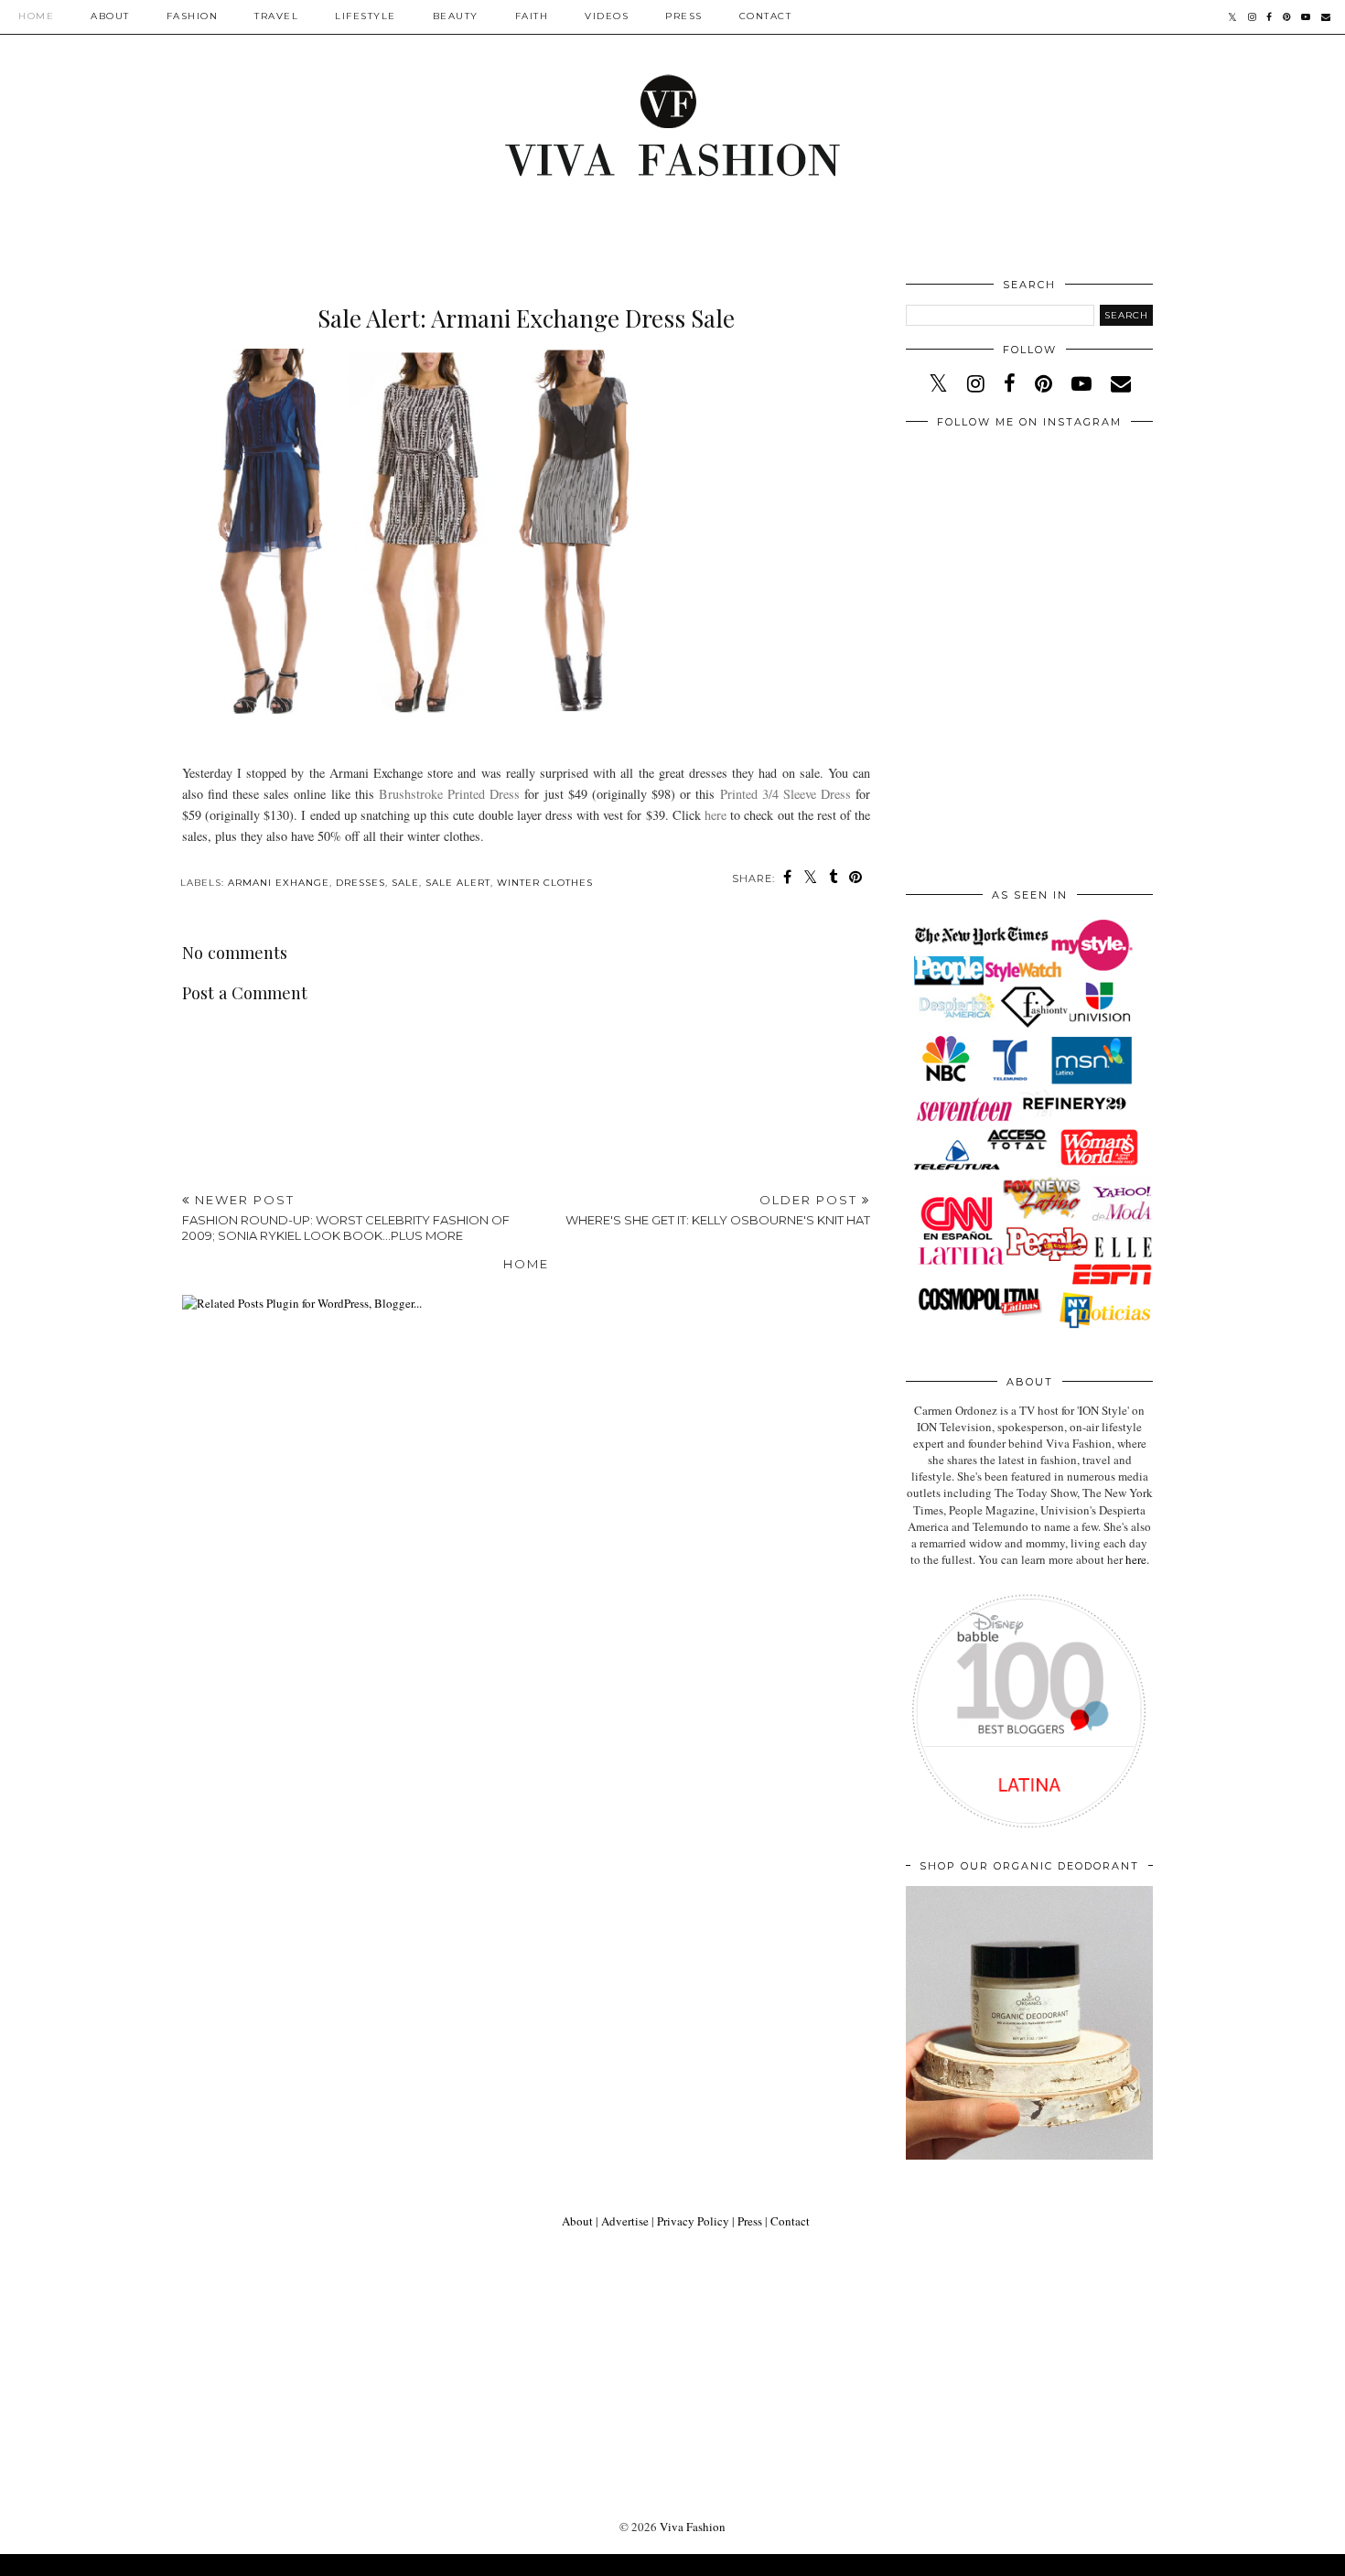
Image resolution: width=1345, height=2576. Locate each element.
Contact (766, 16)
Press (684, 16)
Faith (532, 16)
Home (36, 16)
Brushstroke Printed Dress (449, 794)
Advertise (625, 2221)
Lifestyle (366, 16)
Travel (276, 16)
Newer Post (346, 1218)
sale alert (458, 883)
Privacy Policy (693, 2221)
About (110, 16)
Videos (607, 16)
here (716, 815)
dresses (360, 883)
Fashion (193, 16)
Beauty (456, 16)
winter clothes (545, 883)
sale (405, 883)
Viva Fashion (693, 2527)
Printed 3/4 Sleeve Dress (786, 794)
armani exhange (279, 883)
